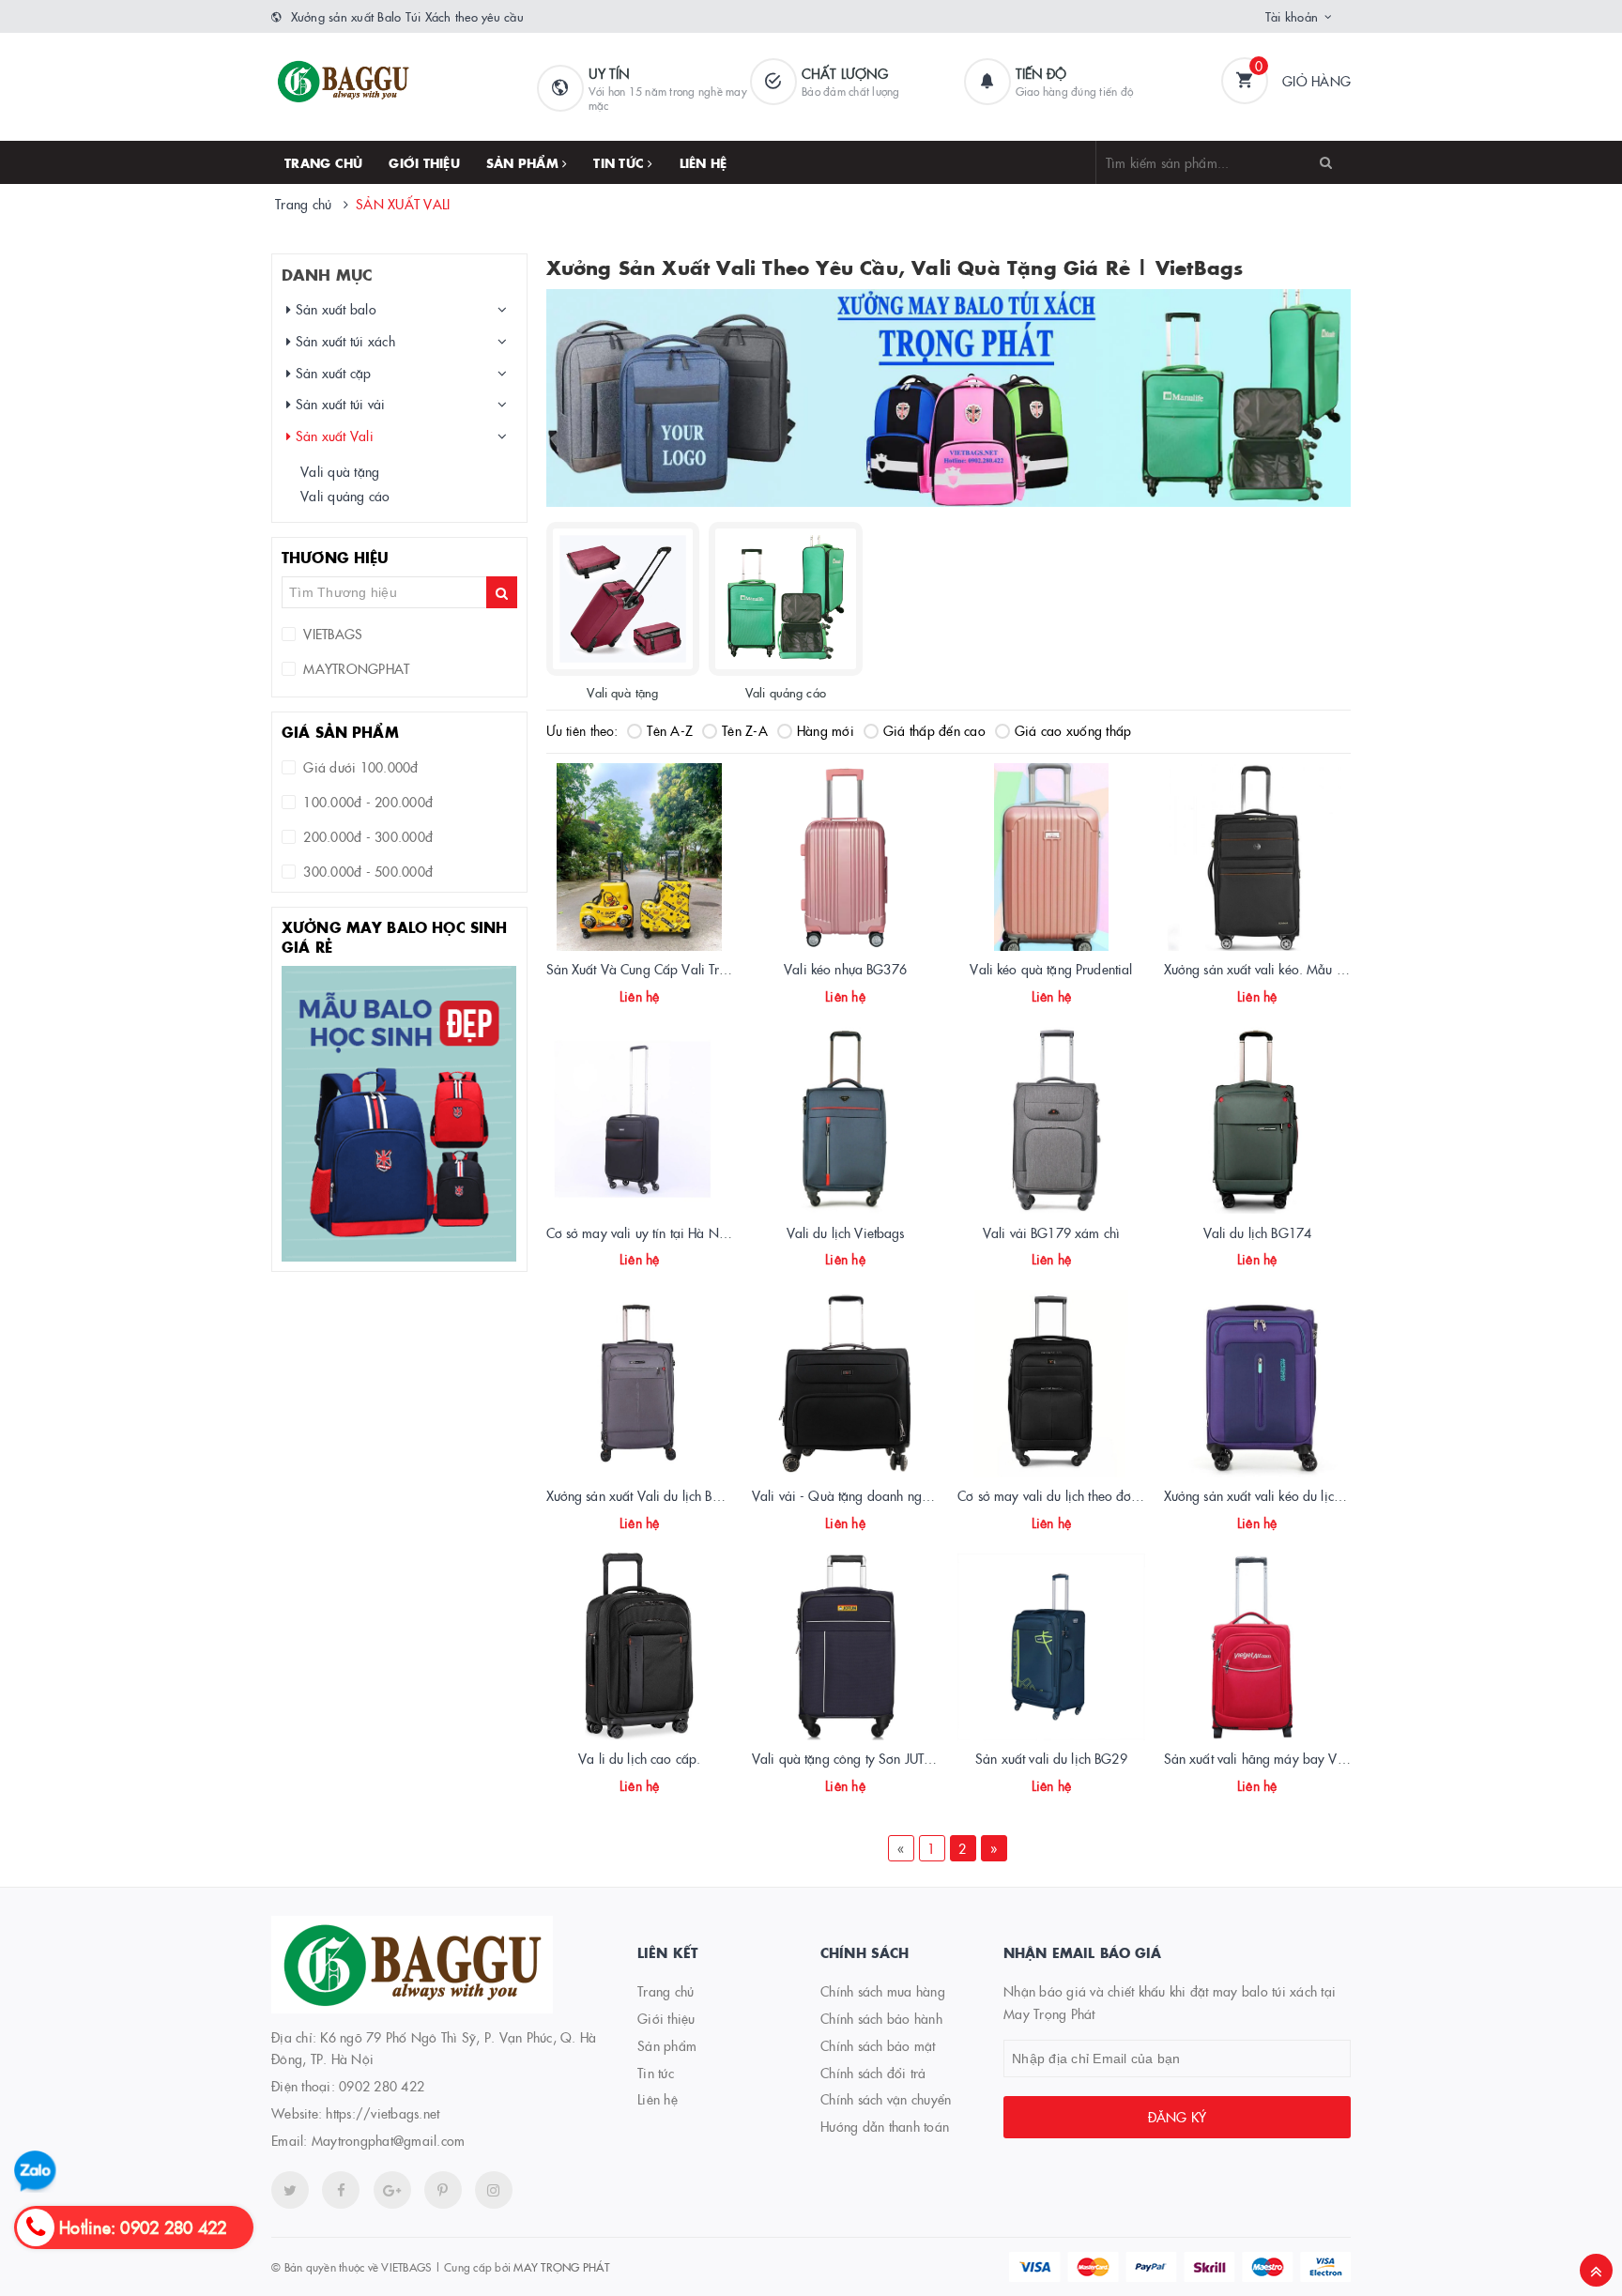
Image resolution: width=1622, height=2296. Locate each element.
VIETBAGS (331, 634)
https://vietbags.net (383, 2113)
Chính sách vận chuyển (886, 2099)
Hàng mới (826, 730)
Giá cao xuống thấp (1073, 730)
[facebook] (341, 2190)
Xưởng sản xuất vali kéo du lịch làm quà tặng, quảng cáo (1327, 1495)
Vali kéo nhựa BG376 (845, 969)
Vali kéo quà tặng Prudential (1051, 969)
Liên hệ (704, 162)
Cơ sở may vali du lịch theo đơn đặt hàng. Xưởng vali (1109, 1495)
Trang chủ (323, 162)
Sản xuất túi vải (338, 404)
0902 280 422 (382, 2086)
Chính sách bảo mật (878, 2045)
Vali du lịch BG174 (1258, 1232)
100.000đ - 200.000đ (366, 802)
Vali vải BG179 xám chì (1051, 1232)
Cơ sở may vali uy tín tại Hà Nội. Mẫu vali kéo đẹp (692, 1232)
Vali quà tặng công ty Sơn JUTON (849, 1758)
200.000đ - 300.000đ (366, 836)
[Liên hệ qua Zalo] (35, 2172)
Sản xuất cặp (331, 373)
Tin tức (620, 162)
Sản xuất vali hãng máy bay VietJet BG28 (1283, 1758)
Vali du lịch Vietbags (846, 1232)
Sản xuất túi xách (343, 341)
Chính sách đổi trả (873, 2073)
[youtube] (443, 2190)
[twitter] (290, 2190)
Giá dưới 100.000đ (359, 767)
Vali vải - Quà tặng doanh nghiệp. (851, 1495)
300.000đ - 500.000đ (366, 871)
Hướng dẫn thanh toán (885, 2126)
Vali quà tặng (340, 471)
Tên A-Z (670, 730)
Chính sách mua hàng (883, 1991)
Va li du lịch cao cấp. (639, 1758)
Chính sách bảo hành (881, 2018)
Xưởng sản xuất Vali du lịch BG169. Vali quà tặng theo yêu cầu (727, 1495)
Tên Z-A (745, 730)
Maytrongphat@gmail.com (389, 2140)
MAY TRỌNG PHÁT (561, 2266)
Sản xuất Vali (332, 436)
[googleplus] (392, 2190)
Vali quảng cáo (345, 496)
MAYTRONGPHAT (354, 668)
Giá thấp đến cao (934, 730)
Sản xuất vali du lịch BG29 (1051, 1758)
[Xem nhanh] (660, 999)
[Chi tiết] (614, 999)
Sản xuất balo (334, 309)
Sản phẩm (524, 162)
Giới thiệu (424, 162)
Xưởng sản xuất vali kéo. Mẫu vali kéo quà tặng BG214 (1322, 969)
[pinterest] (494, 2190)
